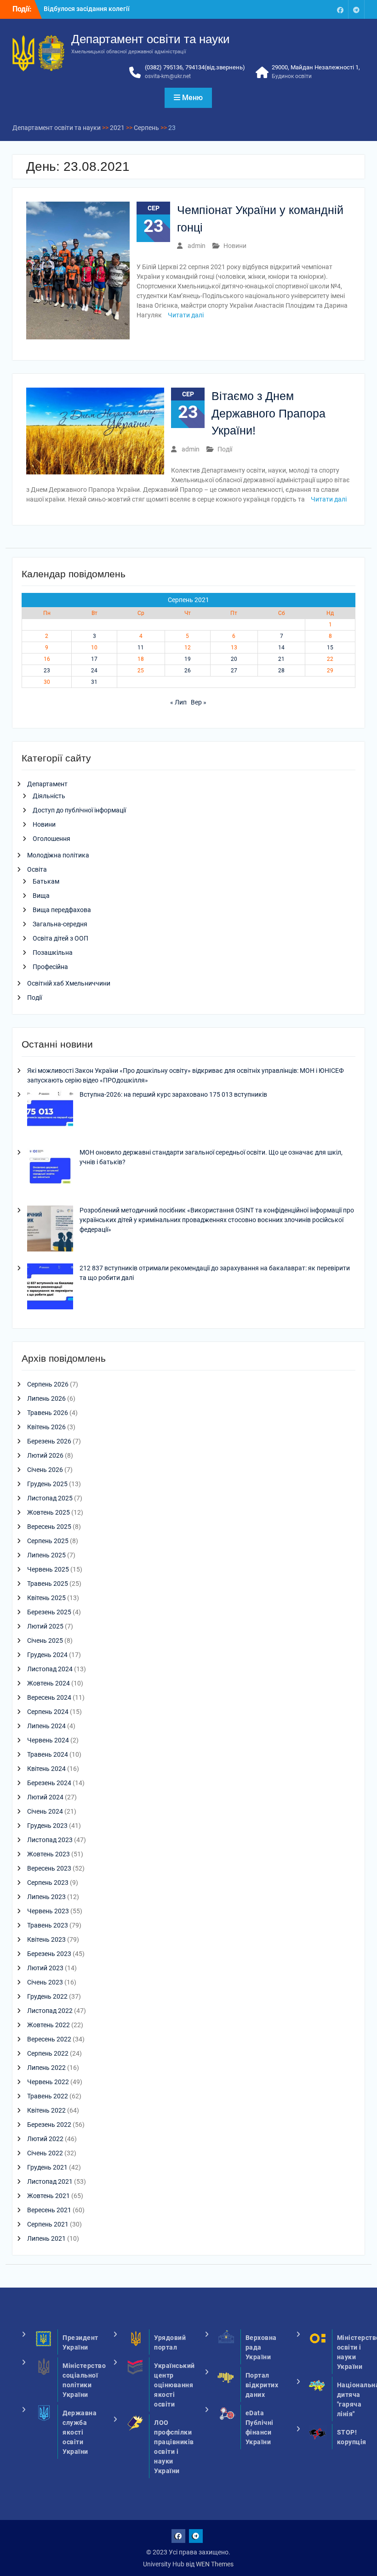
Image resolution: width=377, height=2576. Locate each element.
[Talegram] (356, 9)
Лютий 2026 (45, 1455)
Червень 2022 (48, 2082)
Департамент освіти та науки (151, 39)
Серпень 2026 (48, 1384)
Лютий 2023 (45, 1968)
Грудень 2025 (47, 1484)
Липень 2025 (46, 1555)
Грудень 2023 (47, 1826)
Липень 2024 (46, 1726)
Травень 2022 (48, 2096)
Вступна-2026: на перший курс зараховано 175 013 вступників (173, 1094)
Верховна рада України (261, 2347)
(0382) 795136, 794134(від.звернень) (195, 67)
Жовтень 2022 (49, 2025)
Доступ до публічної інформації (79, 810)
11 (141, 648)
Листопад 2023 (50, 1840)
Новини (235, 246)
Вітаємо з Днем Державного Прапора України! (268, 413)
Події (225, 449)
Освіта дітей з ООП (60, 938)
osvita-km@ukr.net (168, 76)
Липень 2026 (46, 1398)
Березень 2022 (49, 2125)
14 (281, 648)
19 (188, 659)
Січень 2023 (45, 1982)
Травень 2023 (48, 1925)
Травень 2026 (48, 1413)
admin (197, 246)
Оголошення (51, 839)
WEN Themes (215, 2564)
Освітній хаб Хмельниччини (69, 983)
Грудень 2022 (47, 1996)
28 (281, 671)
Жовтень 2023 (49, 1854)
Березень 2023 (49, 1954)
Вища (41, 896)
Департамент (47, 784)
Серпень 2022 (48, 2053)
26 (188, 671)
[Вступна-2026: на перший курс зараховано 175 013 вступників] (50, 1114)
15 (330, 648)
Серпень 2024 (48, 1712)
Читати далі (186, 315)
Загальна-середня (60, 924)
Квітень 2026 (46, 1427)
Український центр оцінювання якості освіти (174, 2385)
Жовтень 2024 (49, 1683)
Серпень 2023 (48, 1883)
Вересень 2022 (49, 2039)
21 (281, 659)
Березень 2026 (49, 1441)
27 (234, 671)
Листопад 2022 (50, 2011)
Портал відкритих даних (262, 2385)
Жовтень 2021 (49, 2196)
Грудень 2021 (47, 2167)
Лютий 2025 (45, 1626)
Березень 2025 (49, 1612)
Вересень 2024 (49, 1697)
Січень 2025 (45, 1640)
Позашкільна (53, 953)
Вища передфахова (62, 910)
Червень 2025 (48, 1569)
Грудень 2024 (47, 1655)
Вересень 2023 (49, 1868)
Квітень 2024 (46, 1769)
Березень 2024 (49, 1783)
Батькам (46, 881)
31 (94, 682)
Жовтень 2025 (49, 1512)
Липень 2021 (46, 2238)
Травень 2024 (48, 1754)
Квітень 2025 (46, 1598)
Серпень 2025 (48, 1541)
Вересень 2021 (49, 2210)
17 (94, 659)
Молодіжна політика (58, 855)
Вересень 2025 (49, 1527)
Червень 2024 (48, 1740)
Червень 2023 (48, 1911)
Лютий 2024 (45, 1797)
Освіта (37, 869)
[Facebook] (340, 9)
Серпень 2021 (48, 2224)
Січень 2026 (45, 1470)
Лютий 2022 (45, 2139)
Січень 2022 (45, 2153)
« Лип (178, 702)
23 (47, 671)
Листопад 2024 (50, 1669)
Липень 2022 (46, 2068)
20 (234, 659)
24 (94, 671)
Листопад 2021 (50, 2181)
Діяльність (49, 796)
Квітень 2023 (46, 1939)
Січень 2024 (45, 1811)
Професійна (50, 967)
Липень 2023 (46, 1897)
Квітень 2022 (46, 2110)
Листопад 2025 (50, 1498)
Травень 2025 (48, 1584)
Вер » (199, 702)
